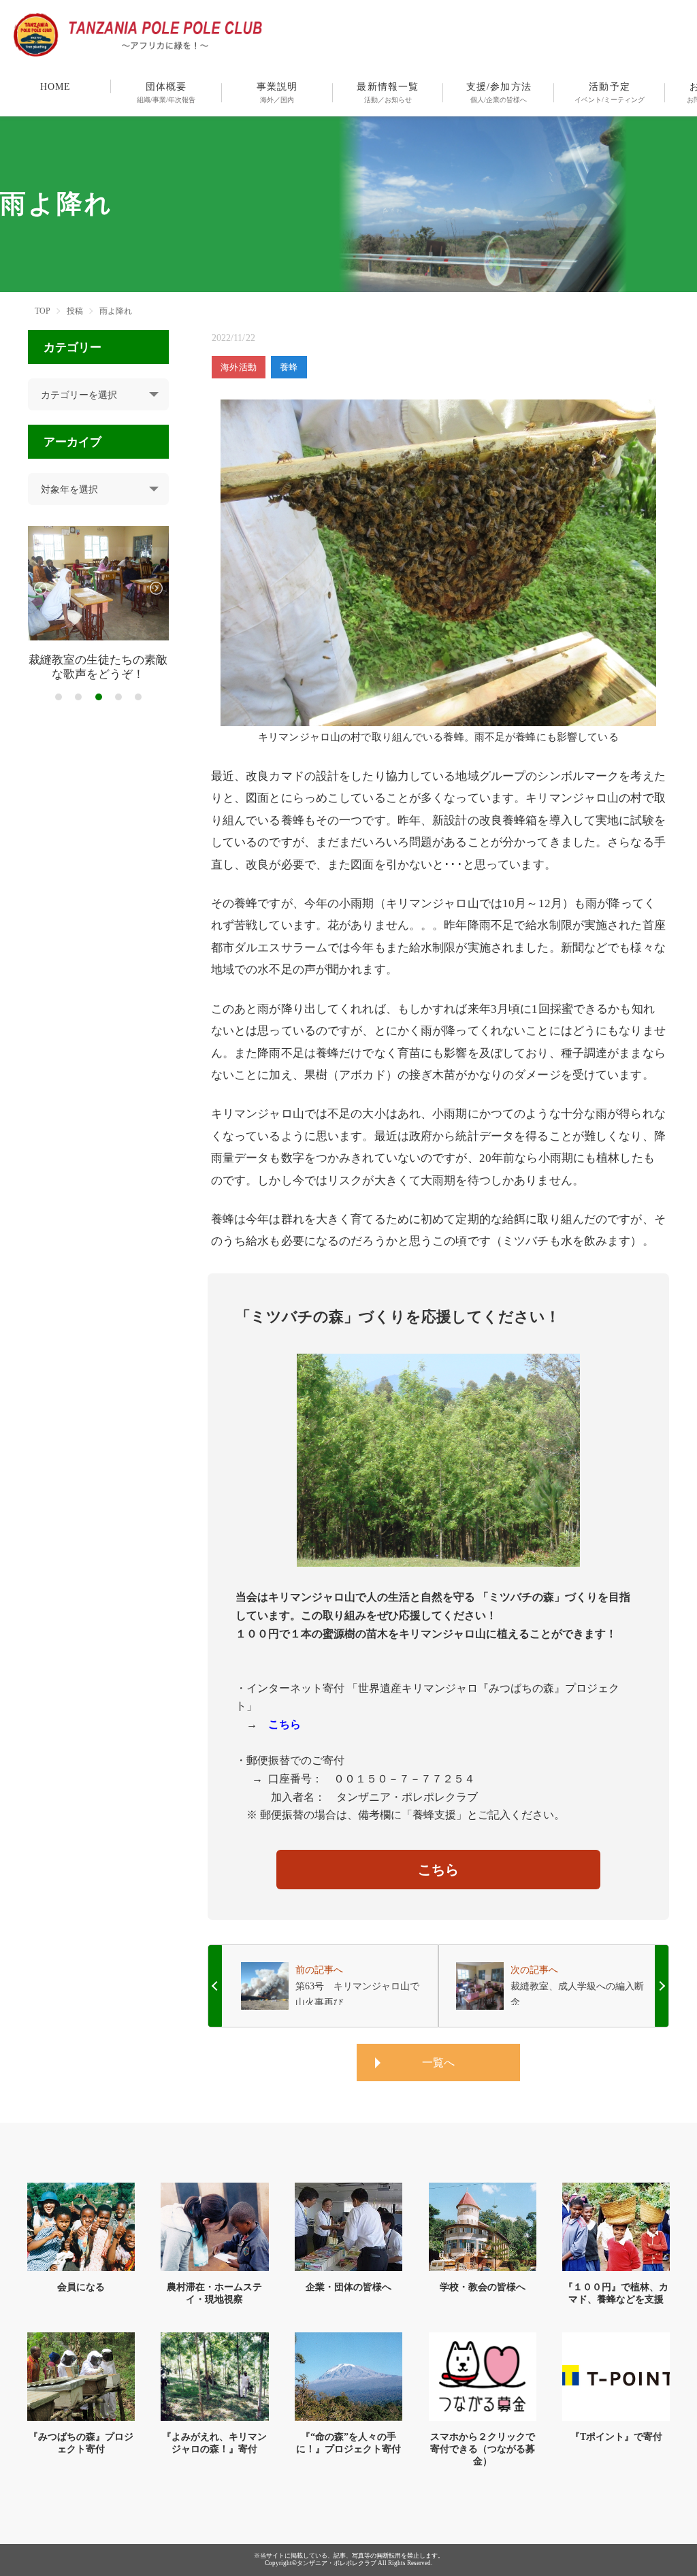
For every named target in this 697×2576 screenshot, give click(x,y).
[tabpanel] (98, 604)
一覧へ (438, 2063)
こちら (438, 1870)
